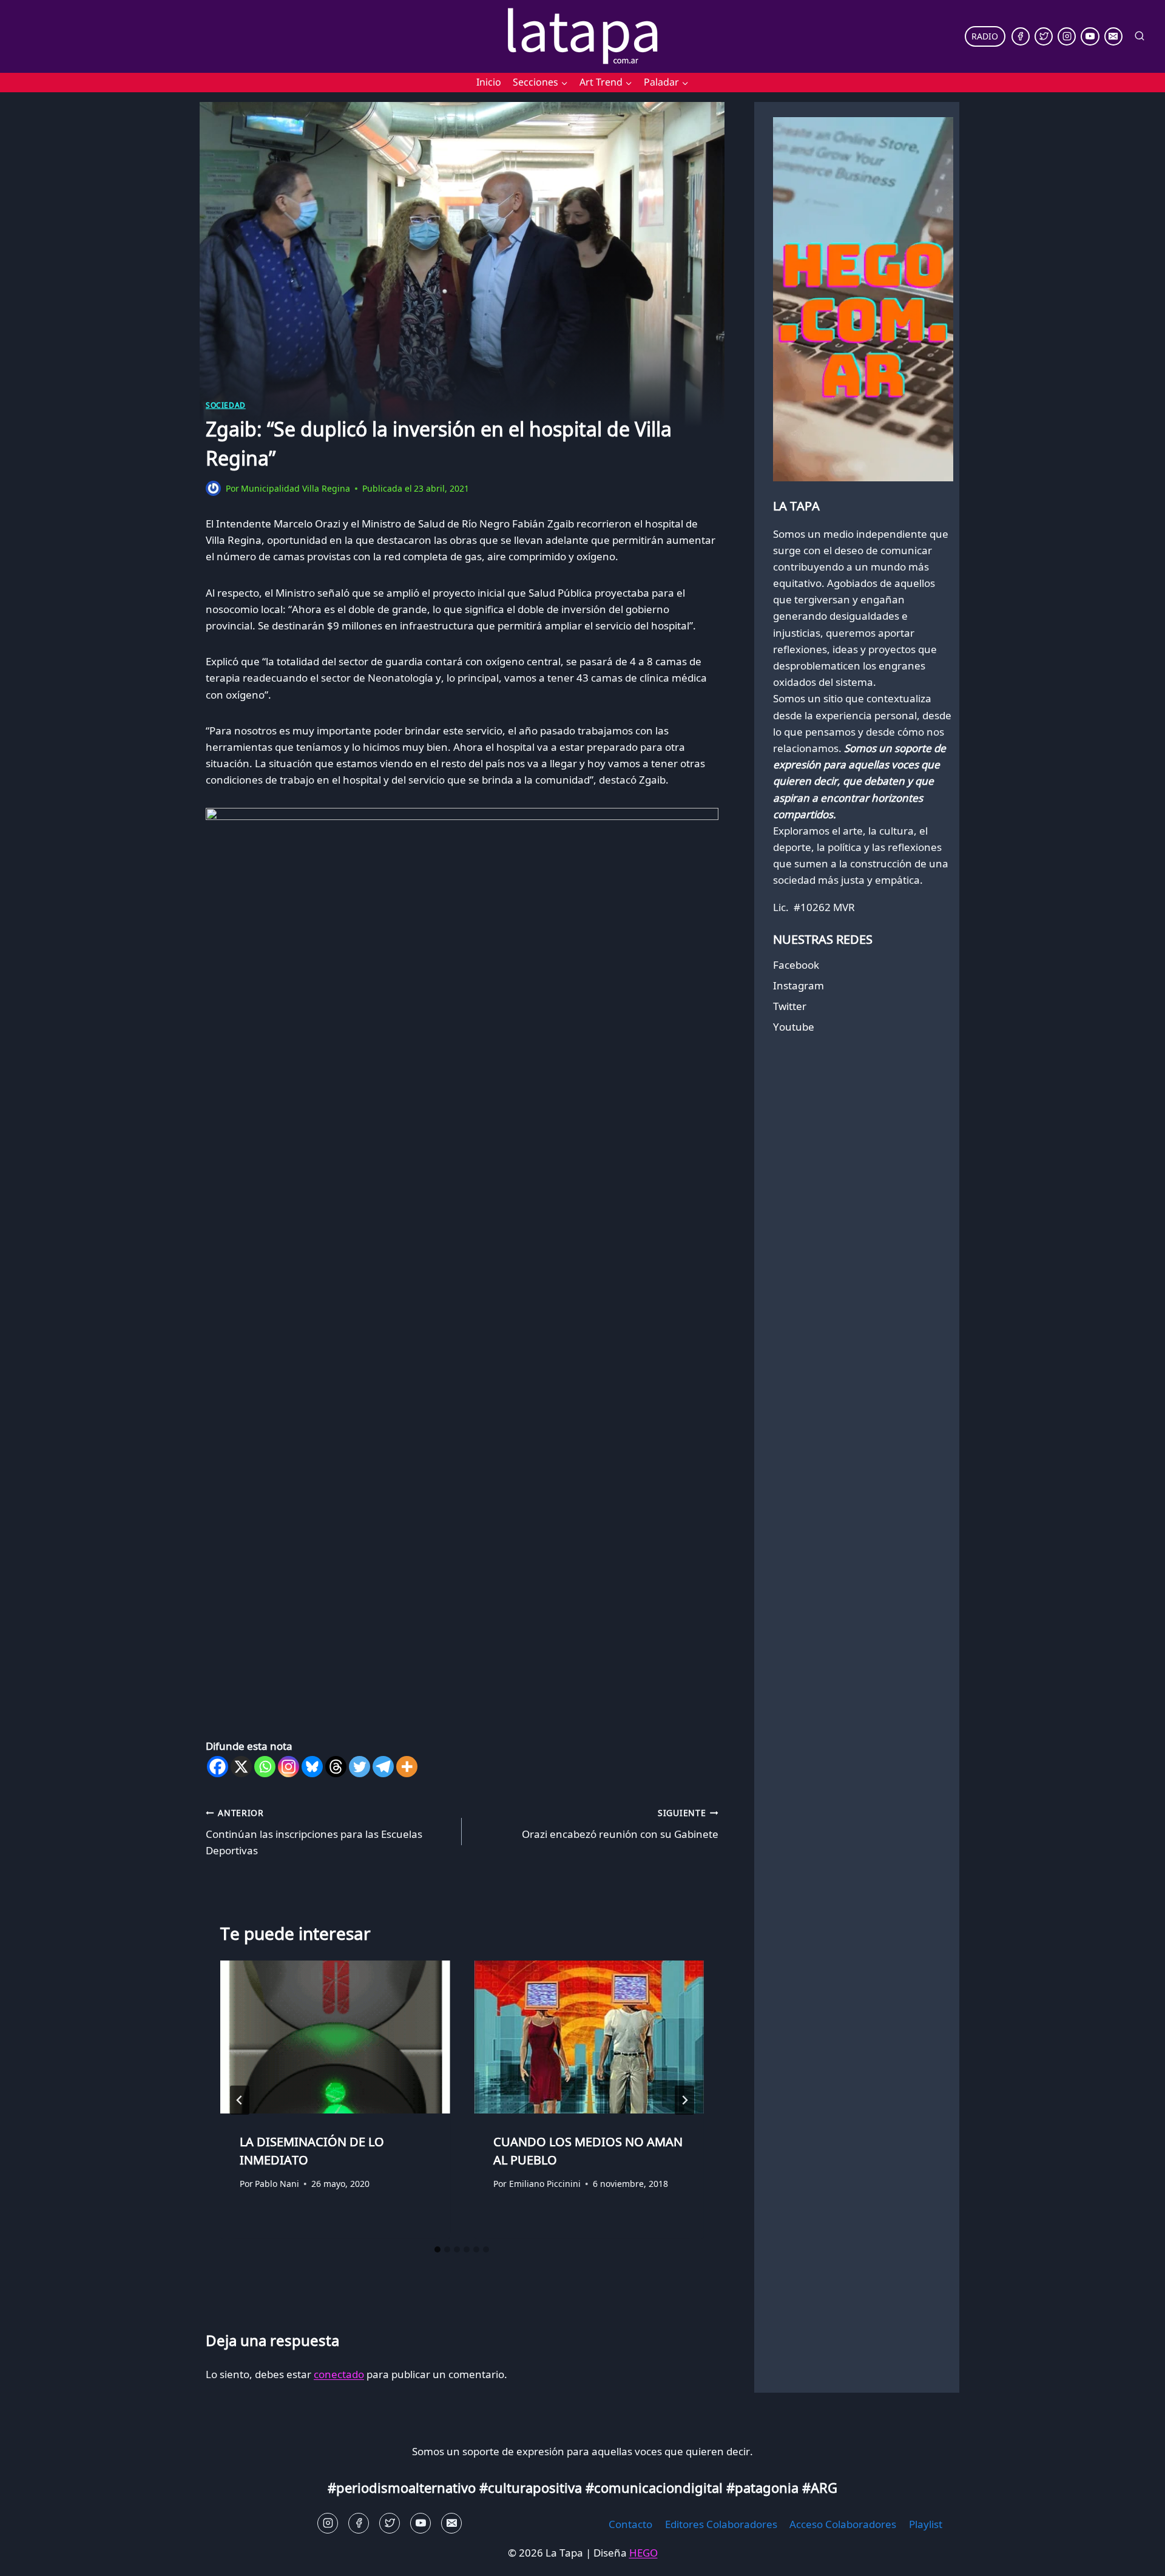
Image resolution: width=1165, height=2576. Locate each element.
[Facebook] (1021, 36)
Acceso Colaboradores (843, 2524)
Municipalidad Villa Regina (295, 488)
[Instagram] (1067, 36)
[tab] (437, 2249)
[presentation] (335, 2037)
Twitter (790, 1006)
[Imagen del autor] (213, 488)
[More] (407, 1767)
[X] (241, 1767)
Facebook (796, 965)
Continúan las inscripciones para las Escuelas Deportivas (314, 1832)
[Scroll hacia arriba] (31, 2557)
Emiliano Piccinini (545, 2184)
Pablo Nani (277, 2184)
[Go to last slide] (240, 2100)
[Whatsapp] (265, 1767)
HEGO (643, 2553)
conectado (339, 2374)
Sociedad (226, 405)
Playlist (926, 2524)
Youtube (794, 1027)
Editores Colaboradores (721, 2524)
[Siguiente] (684, 2100)
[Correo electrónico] (1113, 36)
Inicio (489, 82)
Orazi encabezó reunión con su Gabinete (620, 1824)
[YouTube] (1090, 36)
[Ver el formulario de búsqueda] (1140, 36)
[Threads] (336, 1767)
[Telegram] (383, 1767)
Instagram (799, 985)
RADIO (985, 36)
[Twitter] (1044, 36)
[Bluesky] (312, 1767)
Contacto (630, 2524)
